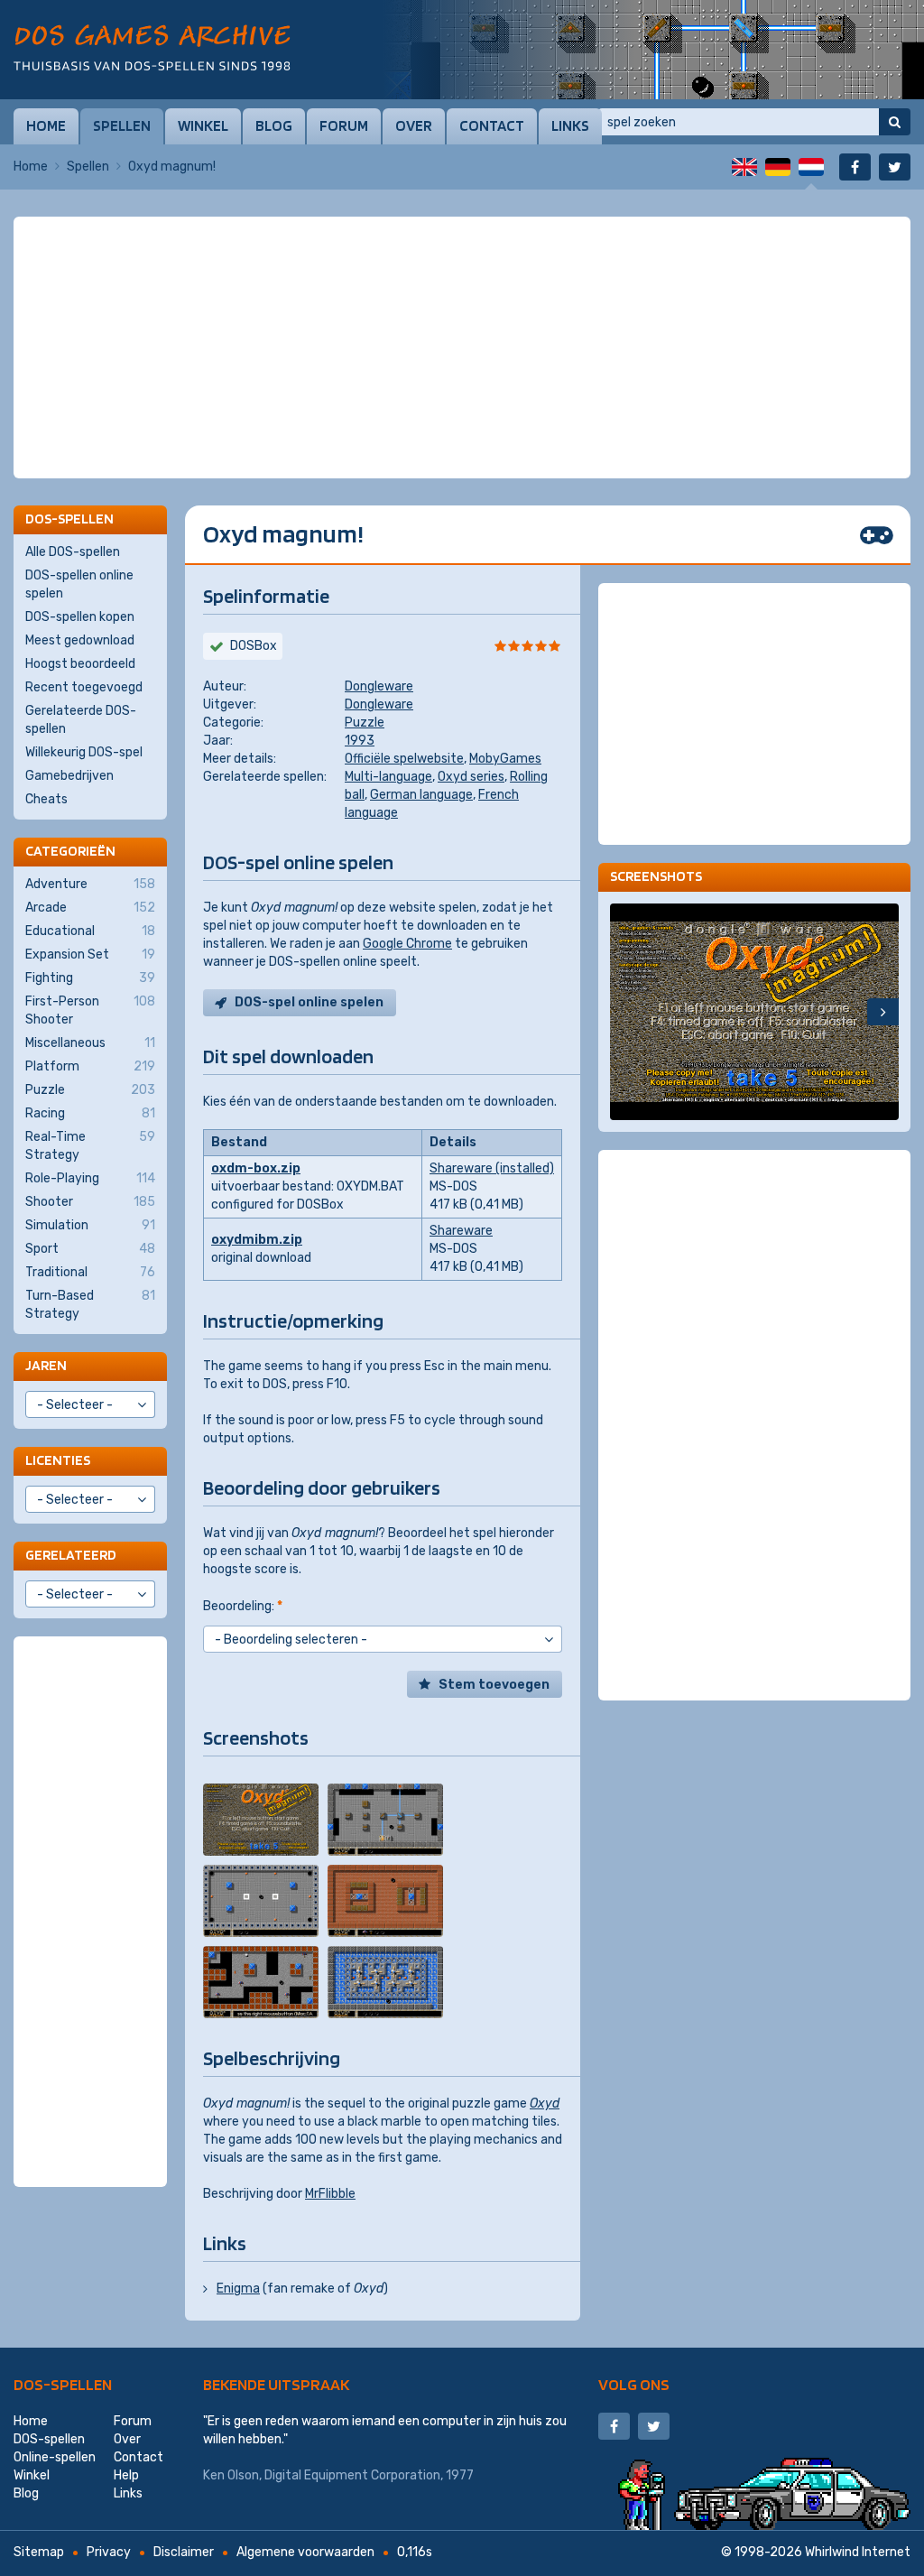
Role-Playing (90, 1178)
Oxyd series (471, 777)
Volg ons (634, 2384)
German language (421, 795)
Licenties (58, 1460)
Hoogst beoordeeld (80, 664)
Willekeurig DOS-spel (84, 752)
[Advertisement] (462, 262)
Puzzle (365, 723)
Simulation (90, 1225)
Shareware (461, 1231)
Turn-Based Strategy (90, 1305)
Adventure (90, 884)
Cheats (46, 799)
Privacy (109, 2552)
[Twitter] (895, 167)
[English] (744, 167)
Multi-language (388, 777)
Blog (274, 125)
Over (414, 125)
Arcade (90, 908)
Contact (492, 125)
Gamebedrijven (69, 776)
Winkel (203, 125)
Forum (344, 125)
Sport (90, 1249)
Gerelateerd (71, 1555)
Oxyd (545, 2103)
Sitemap (39, 2552)
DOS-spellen (63, 2384)
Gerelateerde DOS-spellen (81, 720)
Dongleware (379, 686)
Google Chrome (407, 944)
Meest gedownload (80, 640)
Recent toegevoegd (84, 687)
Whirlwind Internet (858, 2552)
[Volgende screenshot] (883, 1012)
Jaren (46, 1365)
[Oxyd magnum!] (261, 1820)
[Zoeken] (895, 122)
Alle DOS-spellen (73, 552)
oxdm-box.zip (256, 1168)
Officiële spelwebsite (404, 759)
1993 (360, 741)
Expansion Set (90, 954)
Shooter (90, 1202)
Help (126, 2475)
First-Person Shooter (90, 1010)
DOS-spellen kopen (80, 617)
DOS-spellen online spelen (79, 584)
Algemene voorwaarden (305, 2552)
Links (570, 125)
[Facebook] (855, 167)
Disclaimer (184, 2552)
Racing (90, 1113)
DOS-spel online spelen (309, 1002)
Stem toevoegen (494, 1685)
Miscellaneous (90, 1043)
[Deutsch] (778, 167)
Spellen (122, 125)
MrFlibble (330, 2194)
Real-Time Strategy (90, 1146)
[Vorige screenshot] (626, 1012)
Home (46, 125)
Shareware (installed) (492, 1168)
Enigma (238, 2289)
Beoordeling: (243, 1606)
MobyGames (505, 759)
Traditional (90, 1272)
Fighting (90, 978)
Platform (90, 1066)
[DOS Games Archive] (152, 47)
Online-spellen (55, 2457)
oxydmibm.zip (257, 1240)
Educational (90, 931)
